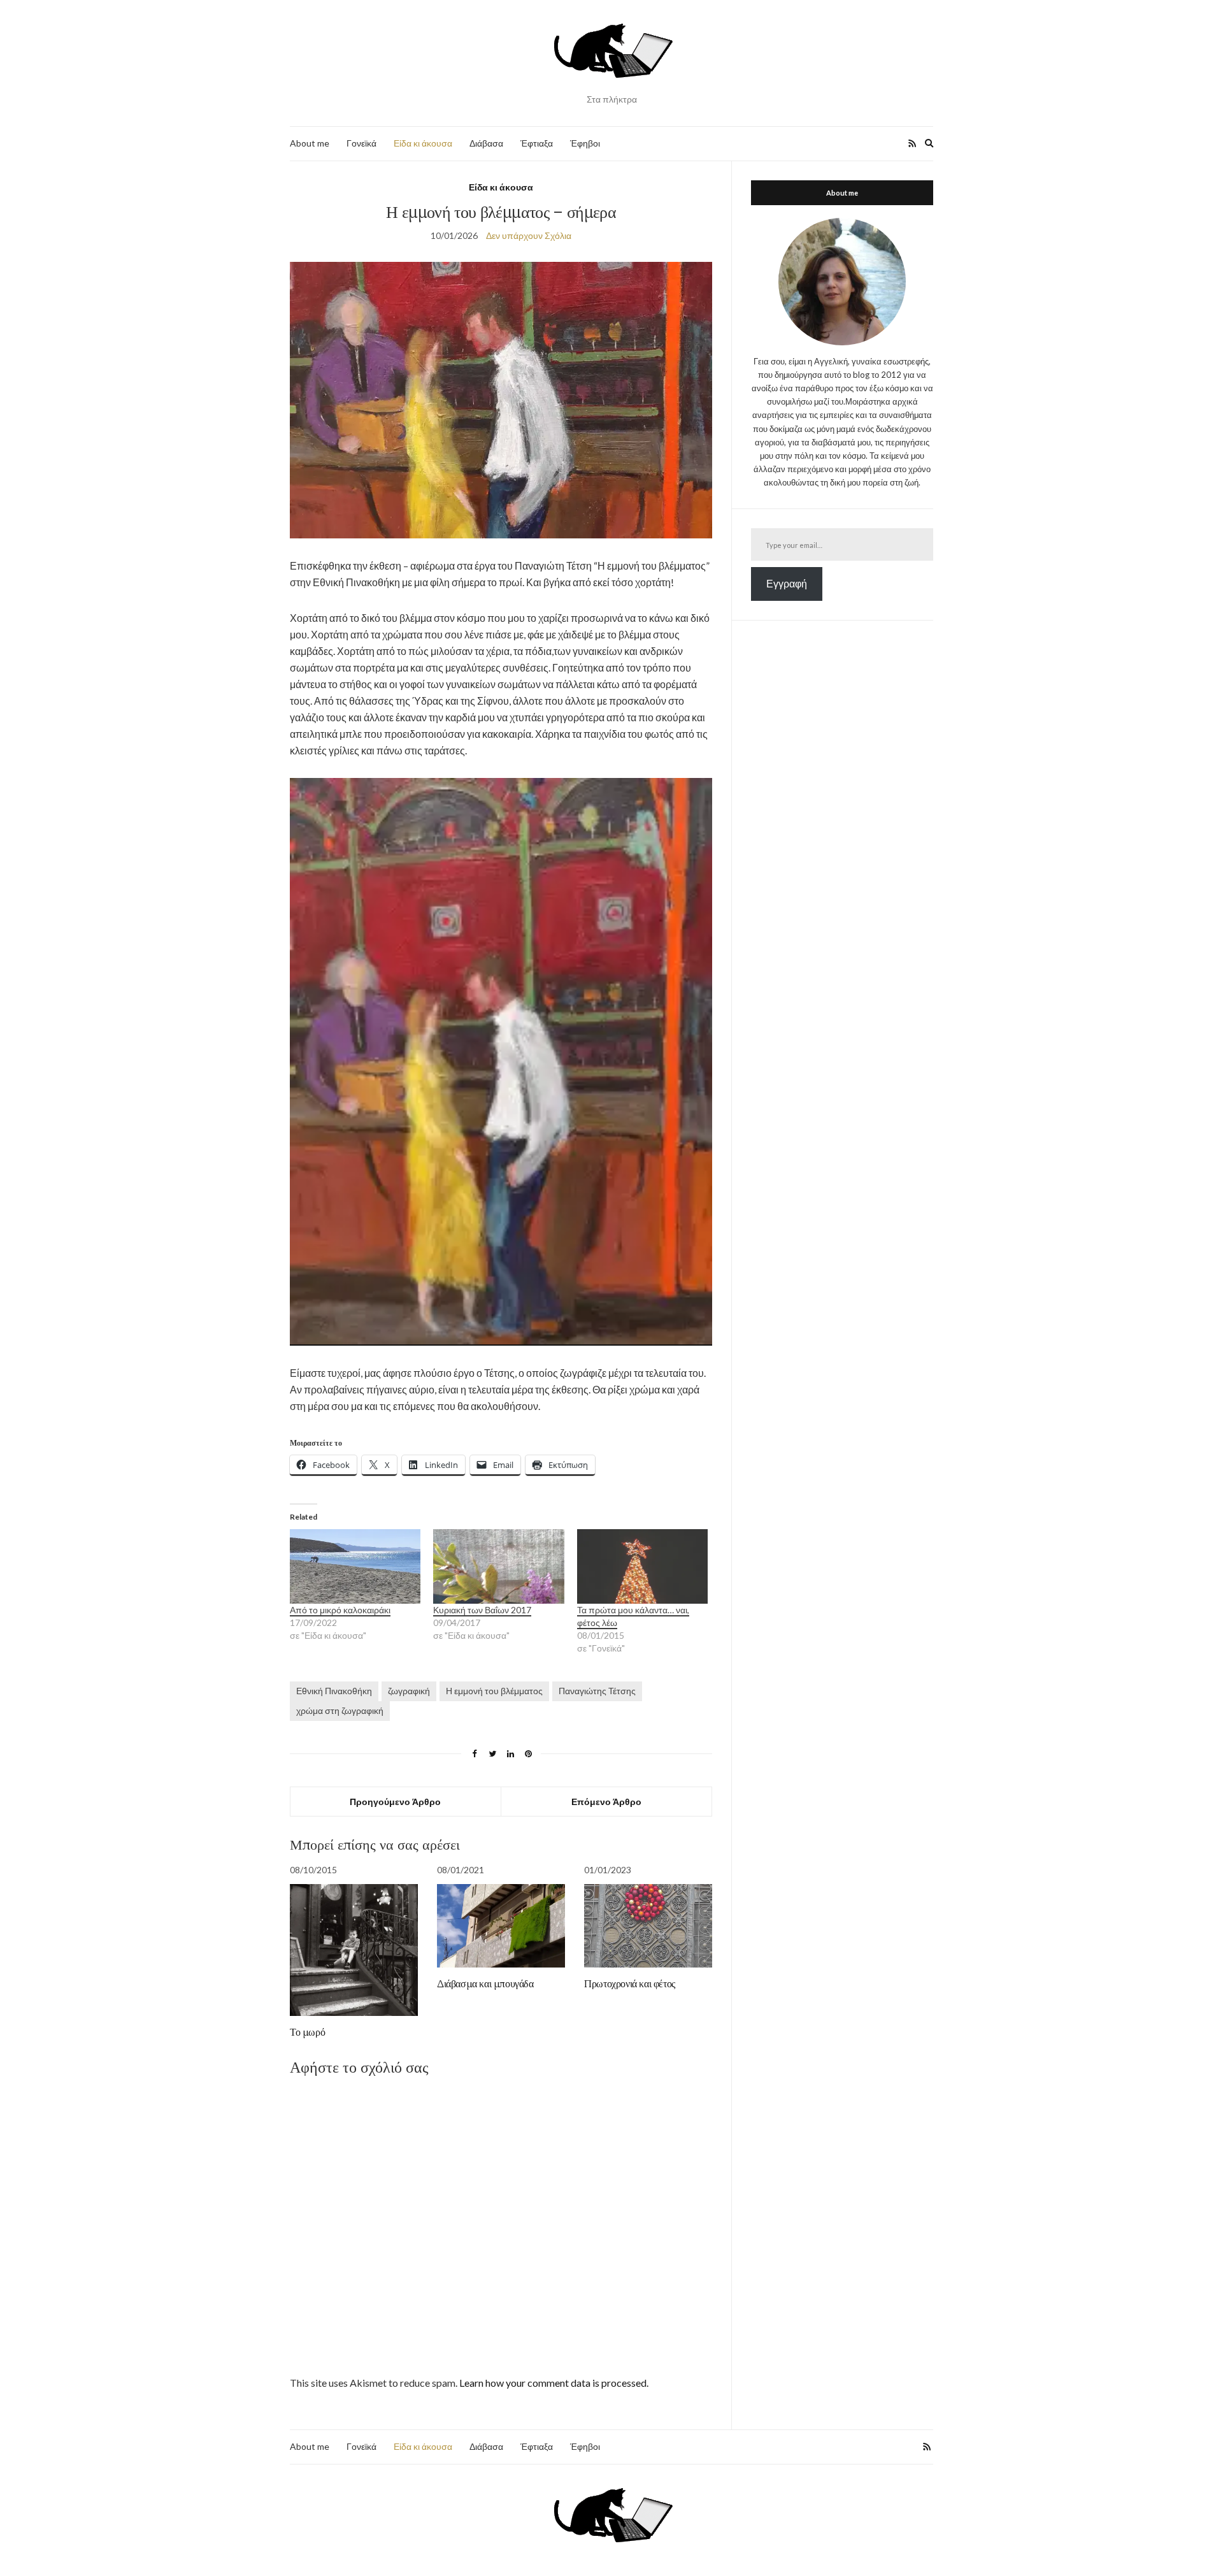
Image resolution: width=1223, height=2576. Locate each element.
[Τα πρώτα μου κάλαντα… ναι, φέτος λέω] (642, 1566)
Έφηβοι (585, 143)
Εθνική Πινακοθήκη (334, 1691)
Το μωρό (307, 2032)
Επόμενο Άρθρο (606, 1802)
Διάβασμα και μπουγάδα (485, 1983)
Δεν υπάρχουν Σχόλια (529, 235)
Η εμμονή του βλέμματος (494, 1691)
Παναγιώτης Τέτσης (597, 1691)
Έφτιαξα (537, 143)
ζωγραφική (409, 1691)
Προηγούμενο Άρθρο (395, 1802)
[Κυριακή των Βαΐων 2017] (498, 1566)
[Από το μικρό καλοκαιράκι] (355, 1566)
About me (310, 143)
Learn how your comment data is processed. (554, 2383)
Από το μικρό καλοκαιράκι (340, 1610)
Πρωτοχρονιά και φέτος (630, 1983)
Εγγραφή (787, 583)
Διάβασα (486, 143)
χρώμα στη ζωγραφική (340, 1710)
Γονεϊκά (361, 143)
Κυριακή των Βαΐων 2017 (482, 1610)
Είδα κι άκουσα (423, 143)
